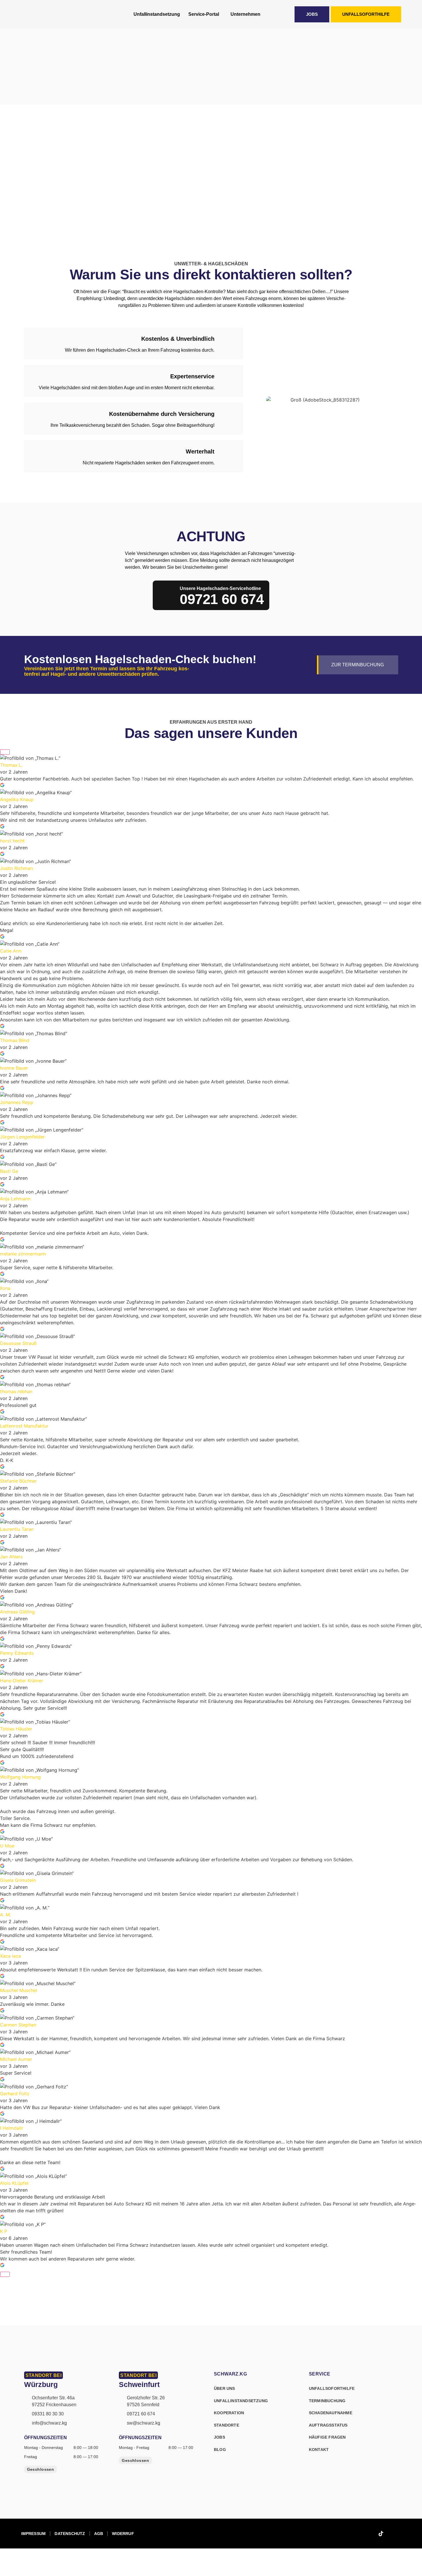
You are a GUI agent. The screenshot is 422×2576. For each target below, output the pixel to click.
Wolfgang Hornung (20, 1777)
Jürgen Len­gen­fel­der (22, 1137)
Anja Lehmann (15, 1199)
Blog (220, 2450)
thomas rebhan (16, 1391)
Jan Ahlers (11, 1557)
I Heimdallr (12, 2128)
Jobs (219, 2437)
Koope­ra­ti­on (229, 2413)
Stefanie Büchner (18, 1481)
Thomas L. (11, 765)
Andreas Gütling (17, 1612)
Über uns (224, 2388)
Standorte (227, 2425)
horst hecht (12, 841)
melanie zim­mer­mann (23, 1254)
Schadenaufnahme (331, 2413)
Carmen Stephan (18, 2025)
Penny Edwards (17, 1653)
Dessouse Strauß (18, 1343)
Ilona (5, 1288)
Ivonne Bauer (14, 1068)
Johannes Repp (17, 1102)
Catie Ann (11, 951)
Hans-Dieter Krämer (22, 1681)
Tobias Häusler (16, 1729)
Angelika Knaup (17, 799)
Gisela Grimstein (18, 1880)
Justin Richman (16, 868)
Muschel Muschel (19, 1990)
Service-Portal (204, 14)
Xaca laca (10, 1956)
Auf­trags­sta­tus (328, 2425)
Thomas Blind (15, 1040)
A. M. (5, 1915)
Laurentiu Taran (17, 1529)
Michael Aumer (16, 2059)
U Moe (7, 1846)
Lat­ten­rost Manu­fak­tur (24, 1426)
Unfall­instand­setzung (157, 14)
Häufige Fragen (327, 2437)
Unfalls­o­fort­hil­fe (332, 2388)
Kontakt (319, 2450)
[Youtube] (395, 2534)
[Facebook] (353, 2534)
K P (4, 2231)
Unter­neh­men (245, 14)
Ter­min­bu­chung (327, 2401)
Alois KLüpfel (14, 2183)
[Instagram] (367, 2534)
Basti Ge (9, 1171)
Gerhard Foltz (15, 2094)
